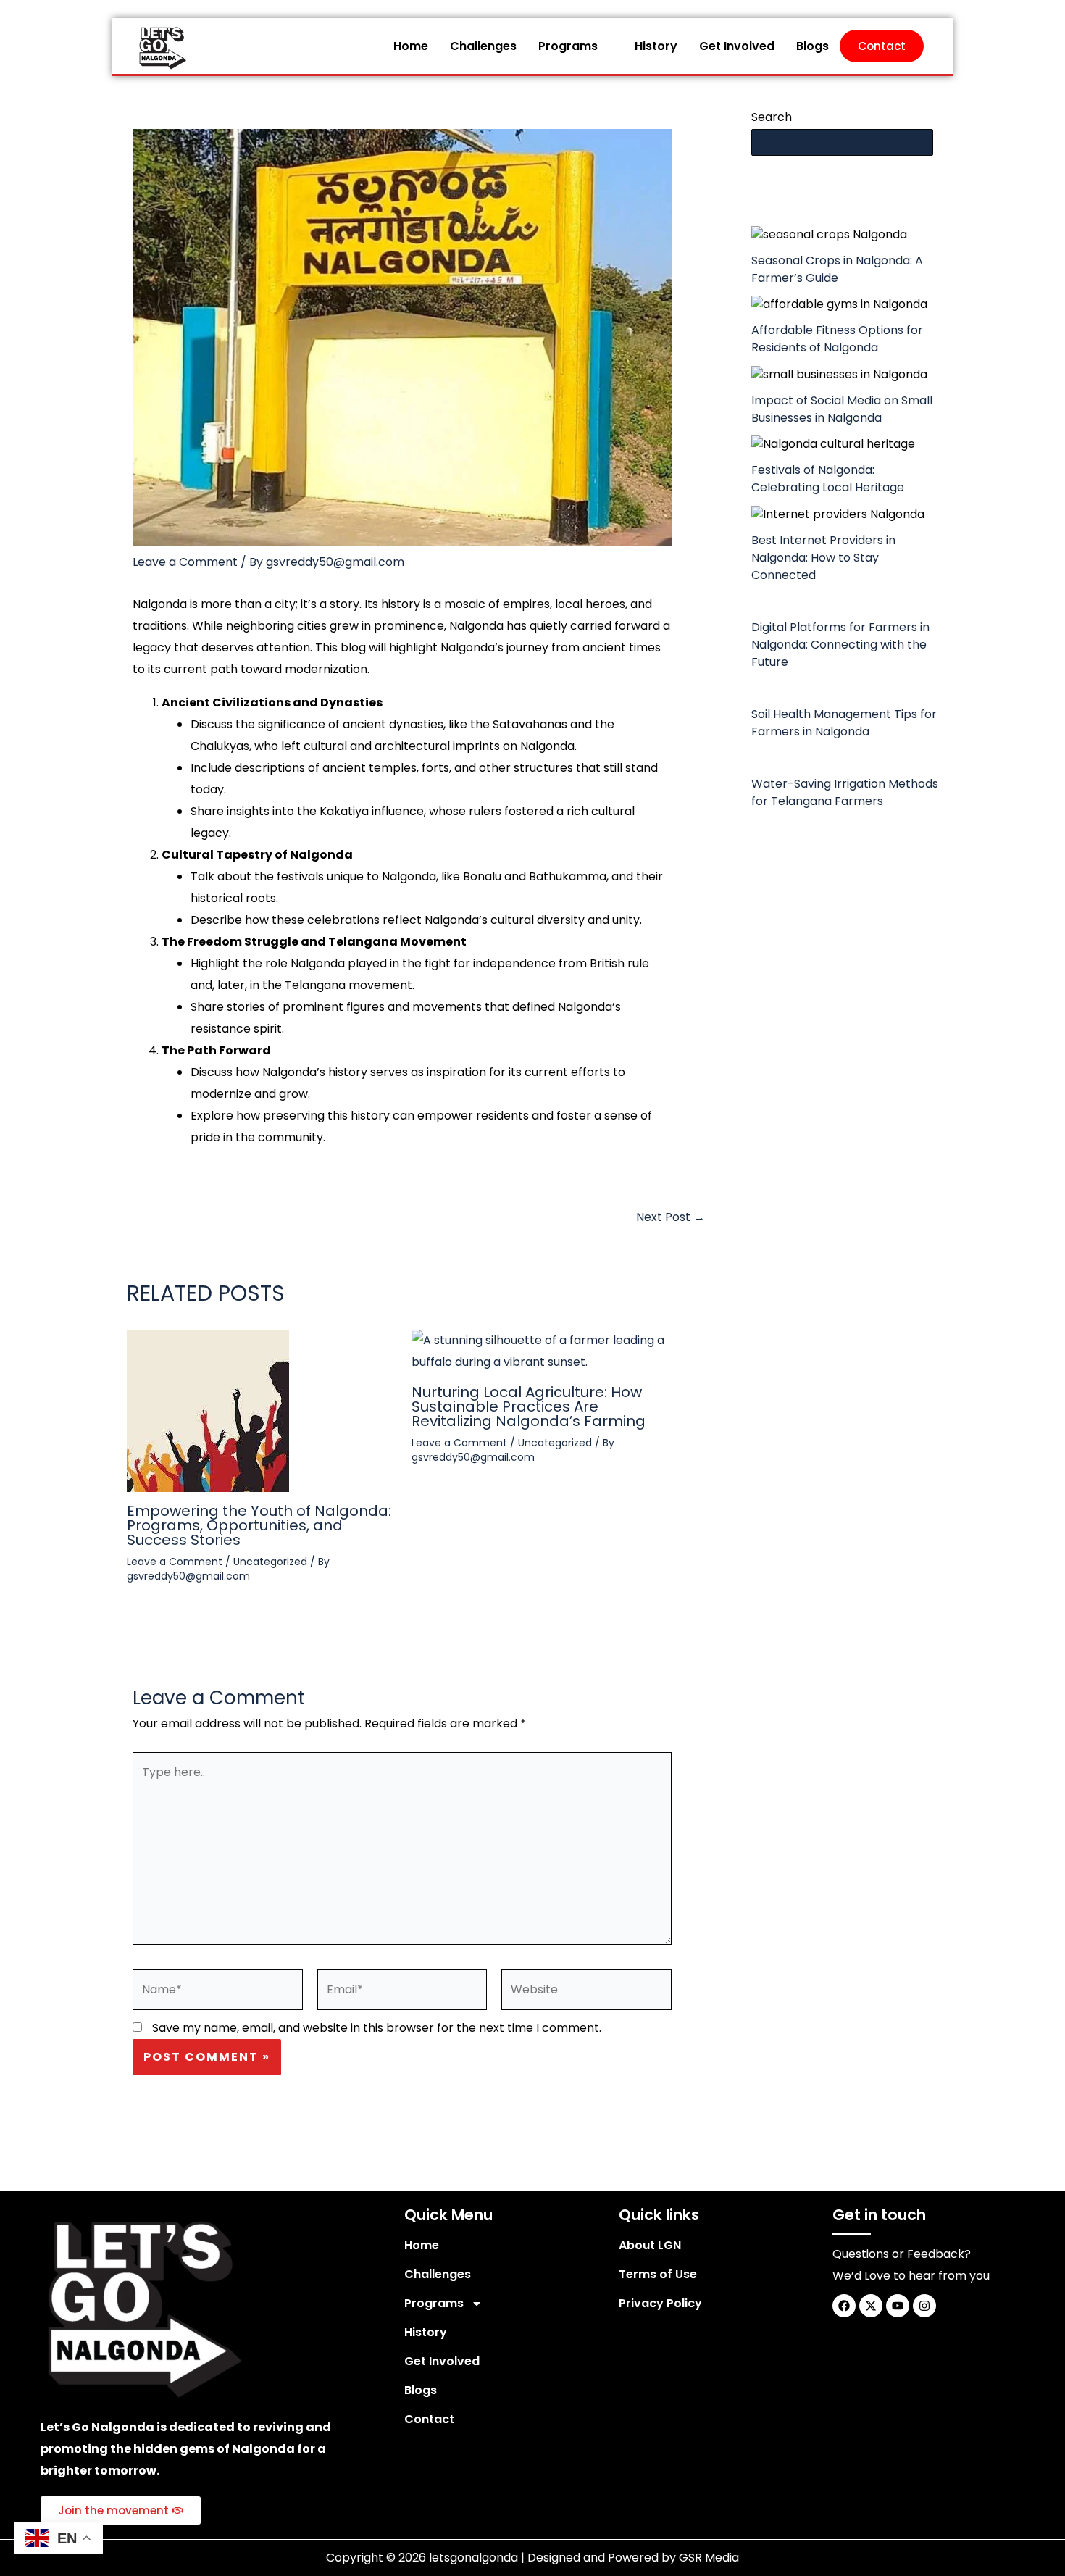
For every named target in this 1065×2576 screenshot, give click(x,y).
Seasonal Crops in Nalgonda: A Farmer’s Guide (837, 269)
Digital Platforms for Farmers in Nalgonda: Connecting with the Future (840, 645)
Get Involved (737, 46)
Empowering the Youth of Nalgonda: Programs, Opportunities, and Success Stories (259, 1525)
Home (411, 46)
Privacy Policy (660, 2303)
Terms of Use (658, 2274)
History (656, 46)
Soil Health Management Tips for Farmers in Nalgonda (844, 723)
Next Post (671, 1217)
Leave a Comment (185, 562)
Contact (882, 46)
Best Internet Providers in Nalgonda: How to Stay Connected (823, 558)
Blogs (813, 46)
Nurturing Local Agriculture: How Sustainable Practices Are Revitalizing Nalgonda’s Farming (529, 1406)
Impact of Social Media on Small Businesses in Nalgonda (842, 409)
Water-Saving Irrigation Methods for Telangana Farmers (845, 792)
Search (772, 117)
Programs (568, 46)
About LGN (650, 2245)
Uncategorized (270, 1562)
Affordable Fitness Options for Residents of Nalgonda (837, 339)
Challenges (483, 46)
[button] (576, 46)
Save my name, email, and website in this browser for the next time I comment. (377, 2028)
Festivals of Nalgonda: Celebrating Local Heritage (828, 479)
